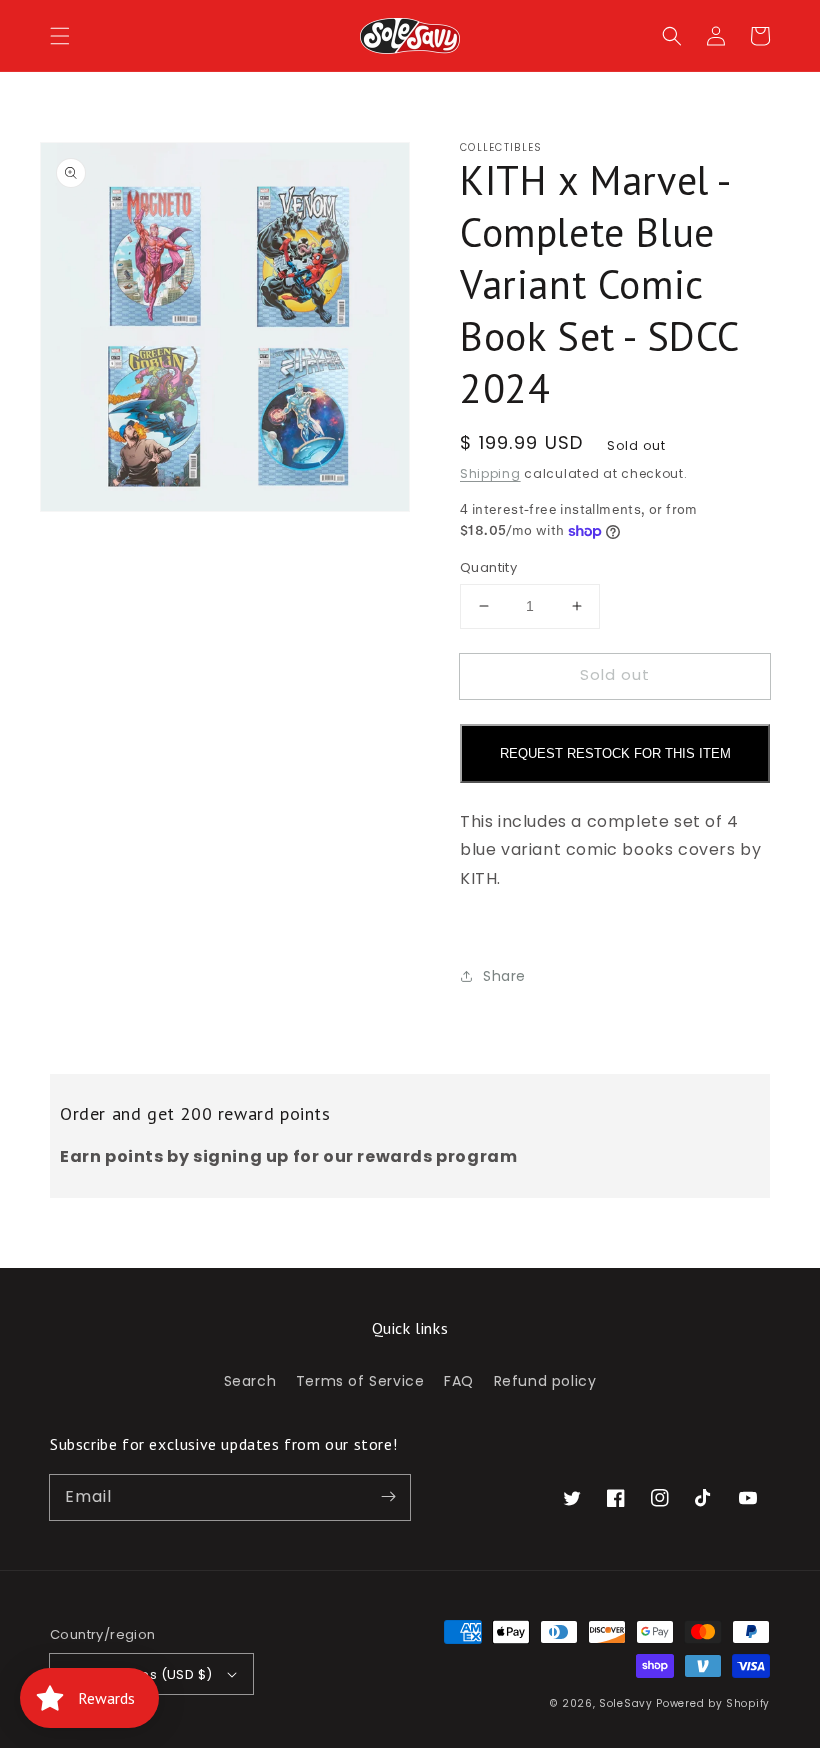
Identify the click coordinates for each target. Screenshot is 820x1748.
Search (250, 1381)
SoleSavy (626, 1703)
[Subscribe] (388, 1497)
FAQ (459, 1381)
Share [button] (504, 976)
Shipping (490, 473)
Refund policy (545, 1381)
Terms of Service (360, 1381)
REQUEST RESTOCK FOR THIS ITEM (615, 753)
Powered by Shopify (713, 1703)
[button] (60, 36)
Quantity (488, 567)
